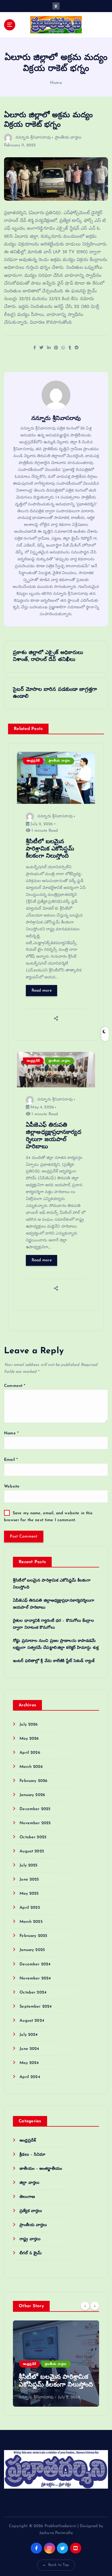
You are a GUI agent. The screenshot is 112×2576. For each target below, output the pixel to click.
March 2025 (31, 1922)
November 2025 (35, 1823)
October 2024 (33, 1993)
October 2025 (33, 1837)
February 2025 (33, 1936)
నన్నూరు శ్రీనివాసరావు (33, 138)
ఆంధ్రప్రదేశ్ (33, 761)
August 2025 (32, 1851)
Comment (15, 1386)
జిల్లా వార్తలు (29, 2183)
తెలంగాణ (27, 2197)
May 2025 (29, 1894)
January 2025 (32, 1950)
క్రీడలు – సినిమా (32, 2155)
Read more (42, 991)
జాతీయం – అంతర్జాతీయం (41, 2169)
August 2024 (32, 2021)
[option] (56, 2364)
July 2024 (29, 2035)
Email (11, 1460)
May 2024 (29, 2063)
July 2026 (29, 1725)
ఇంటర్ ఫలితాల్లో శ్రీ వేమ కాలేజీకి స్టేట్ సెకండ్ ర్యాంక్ (54, 1661)
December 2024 (35, 1964)
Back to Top (59, 2565)
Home (56, 83)
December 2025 (35, 1809)
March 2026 (31, 1767)
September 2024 (36, 2007)
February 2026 (33, 1781)
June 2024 (29, 2049)
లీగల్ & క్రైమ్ (31, 2253)
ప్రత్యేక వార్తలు (31, 2211)
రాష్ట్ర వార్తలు (30, 2239)
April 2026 (30, 1753)
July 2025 (28, 1865)
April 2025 (30, 1908)
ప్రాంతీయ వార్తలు (68, 138)
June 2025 (29, 1880)
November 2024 (35, 1978)
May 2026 (29, 1739)
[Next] (95, 2306)
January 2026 (32, 1795)
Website (12, 1487)
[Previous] (85, 2306)
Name (11, 1433)
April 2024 (30, 2077)
